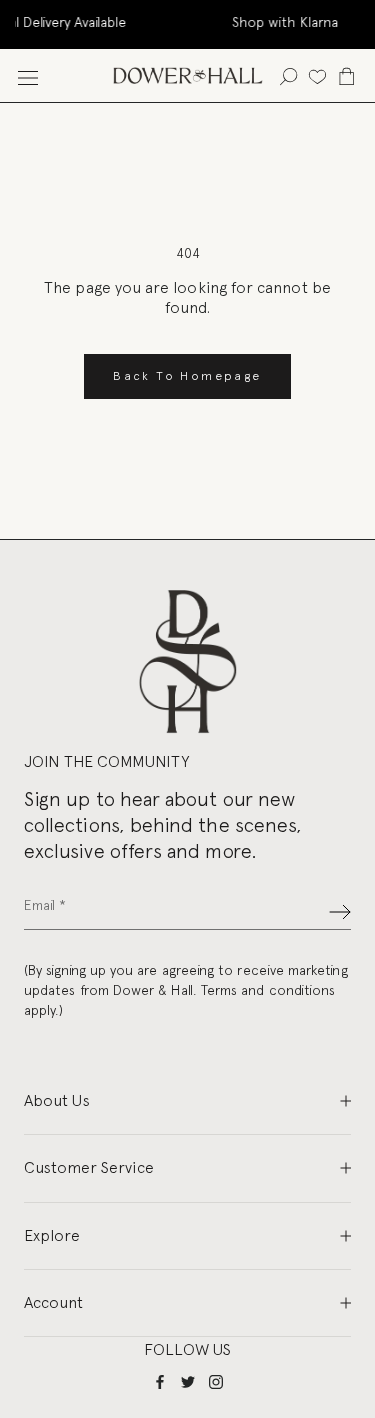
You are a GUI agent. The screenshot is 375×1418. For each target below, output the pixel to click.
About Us (57, 1100)
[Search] (288, 75)
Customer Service (89, 1167)
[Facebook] (160, 1381)
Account (53, 1302)
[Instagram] (216, 1381)
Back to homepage (187, 376)
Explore (52, 1235)
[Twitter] (188, 1381)
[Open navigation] (28, 75)
